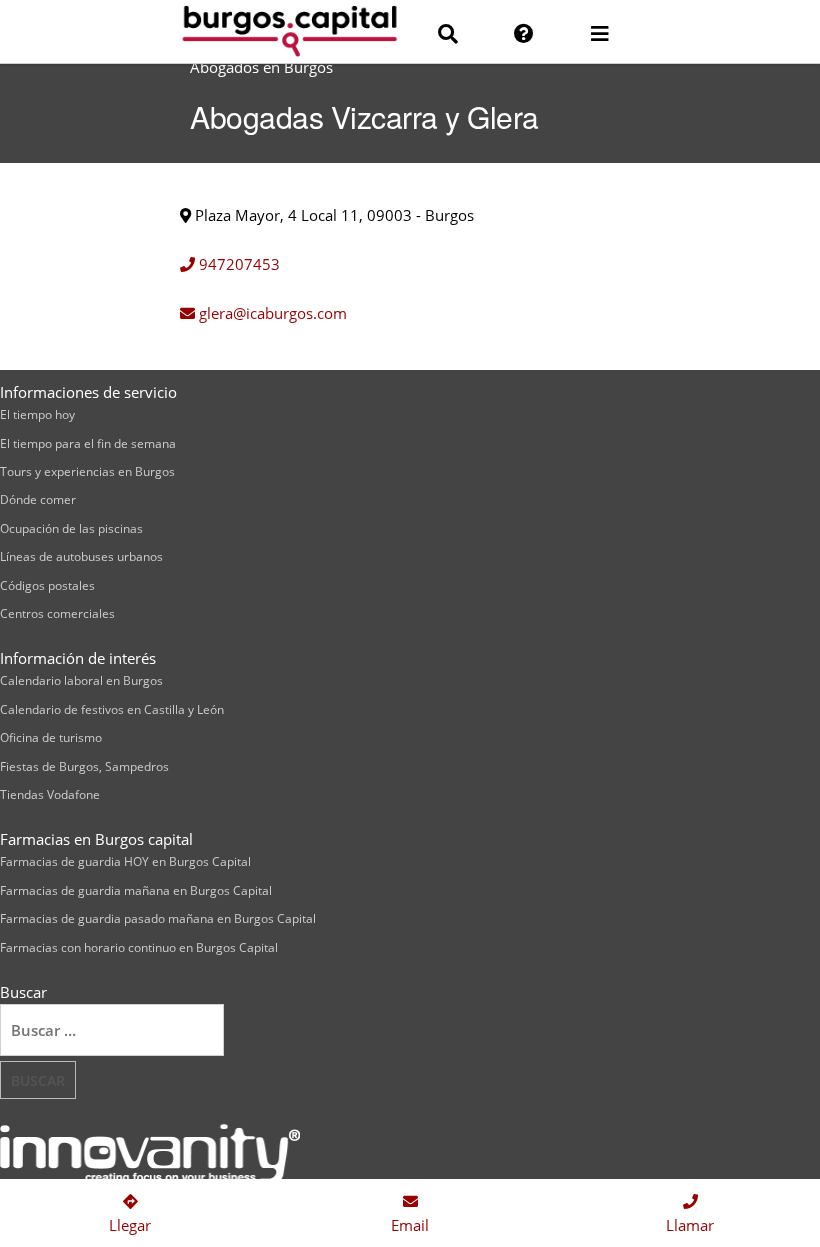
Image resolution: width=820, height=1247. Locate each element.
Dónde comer (38, 499)
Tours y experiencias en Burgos (87, 471)
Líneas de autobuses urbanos (81, 556)
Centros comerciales (57, 613)
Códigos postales (47, 585)
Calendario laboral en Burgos (81, 680)
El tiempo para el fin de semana (88, 443)
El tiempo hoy (37, 414)
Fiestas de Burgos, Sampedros (84, 766)
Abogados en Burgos (261, 67)
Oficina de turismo (51, 737)
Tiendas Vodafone (50, 794)
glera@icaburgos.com (271, 313)
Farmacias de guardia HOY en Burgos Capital (125, 861)
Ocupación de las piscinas (71, 528)
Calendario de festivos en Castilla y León (112, 709)
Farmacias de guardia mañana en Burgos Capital (136, 890)
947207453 (237, 264)
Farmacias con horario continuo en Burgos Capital (139, 947)
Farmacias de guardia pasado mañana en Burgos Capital (158, 918)
